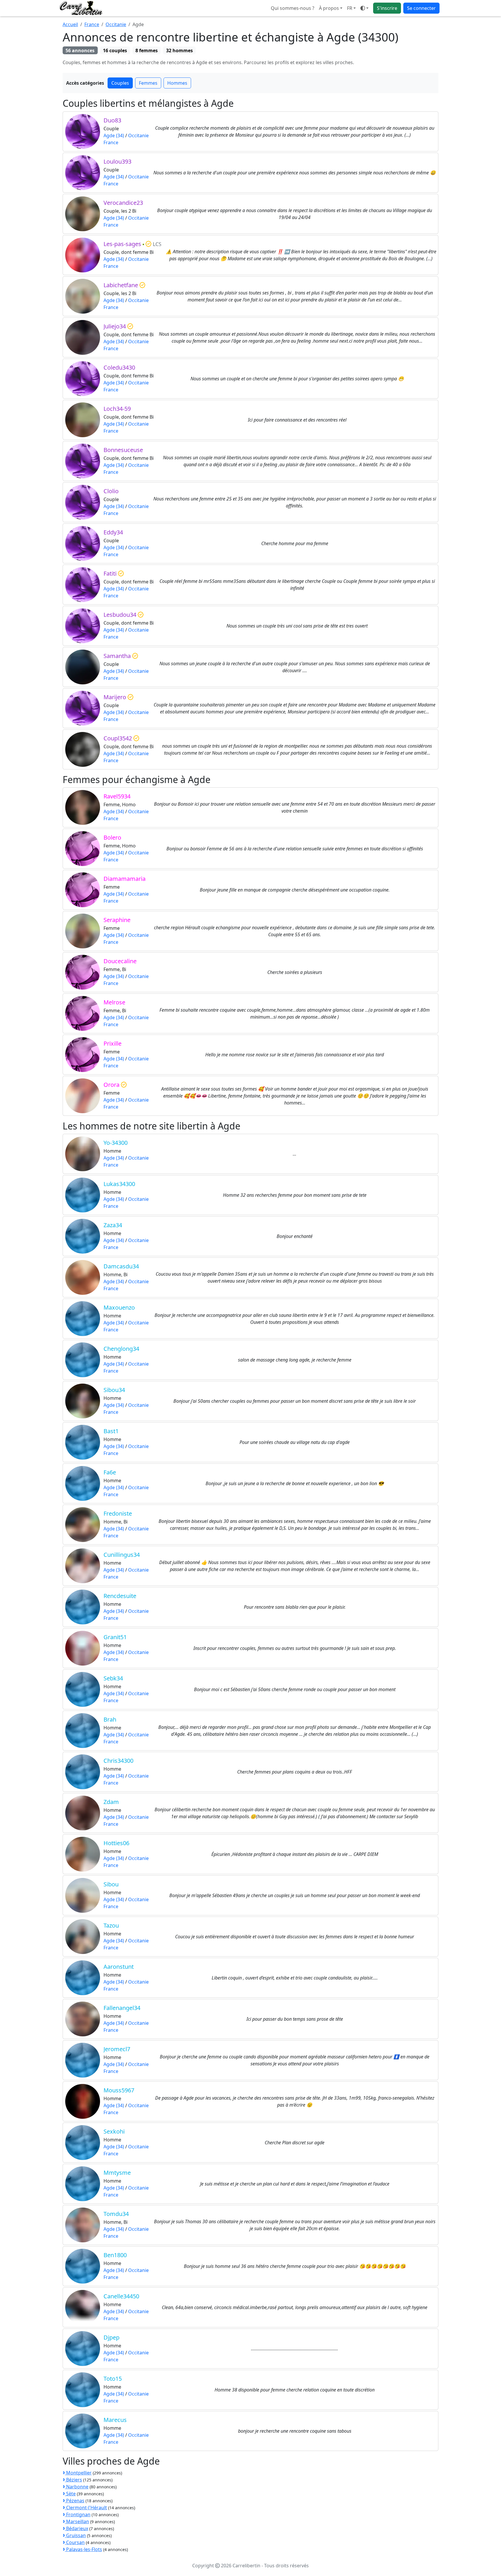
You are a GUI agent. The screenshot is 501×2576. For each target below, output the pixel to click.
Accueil (70, 24)
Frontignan (78, 2514)
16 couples (115, 50)
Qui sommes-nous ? (293, 8)
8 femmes (147, 50)
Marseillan (77, 2521)
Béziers (73, 2480)
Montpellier (78, 2473)
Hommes (177, 83)
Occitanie (116, 24)
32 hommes (179, 50)
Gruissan (75, 2535)
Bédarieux (77, 2528)
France (92, 24)
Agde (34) (114, 135)
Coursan (75, 2542)
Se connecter (421, 8)
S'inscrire (387, 8)
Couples (120, 83)
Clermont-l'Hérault (86, 2508)
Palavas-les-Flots (83, 2549)
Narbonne (77, 2487)
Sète (70, 2494)
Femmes (148, 83)
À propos (329, 8)
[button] (351, 8)
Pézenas (75, 2501)
